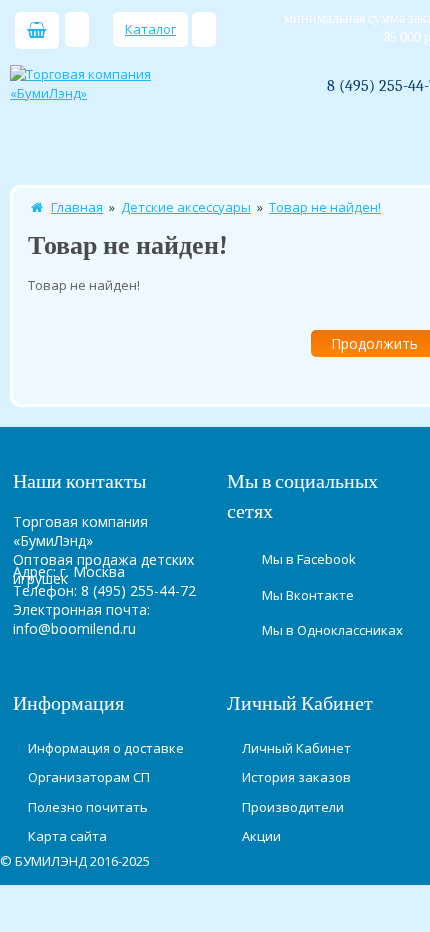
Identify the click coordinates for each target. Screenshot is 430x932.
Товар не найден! (325, 207)
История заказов (296, 777)
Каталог (150, 29)
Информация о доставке (106, 748)
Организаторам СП (89, 777)
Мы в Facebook (309, 559)
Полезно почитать (88, 807)
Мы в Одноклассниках (332, 630)
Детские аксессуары (186, 207)
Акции (261, 836)
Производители (293, 807)
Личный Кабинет (296, 748)
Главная (77, 207)
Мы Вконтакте (308, 595)
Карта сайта (67, 836)
